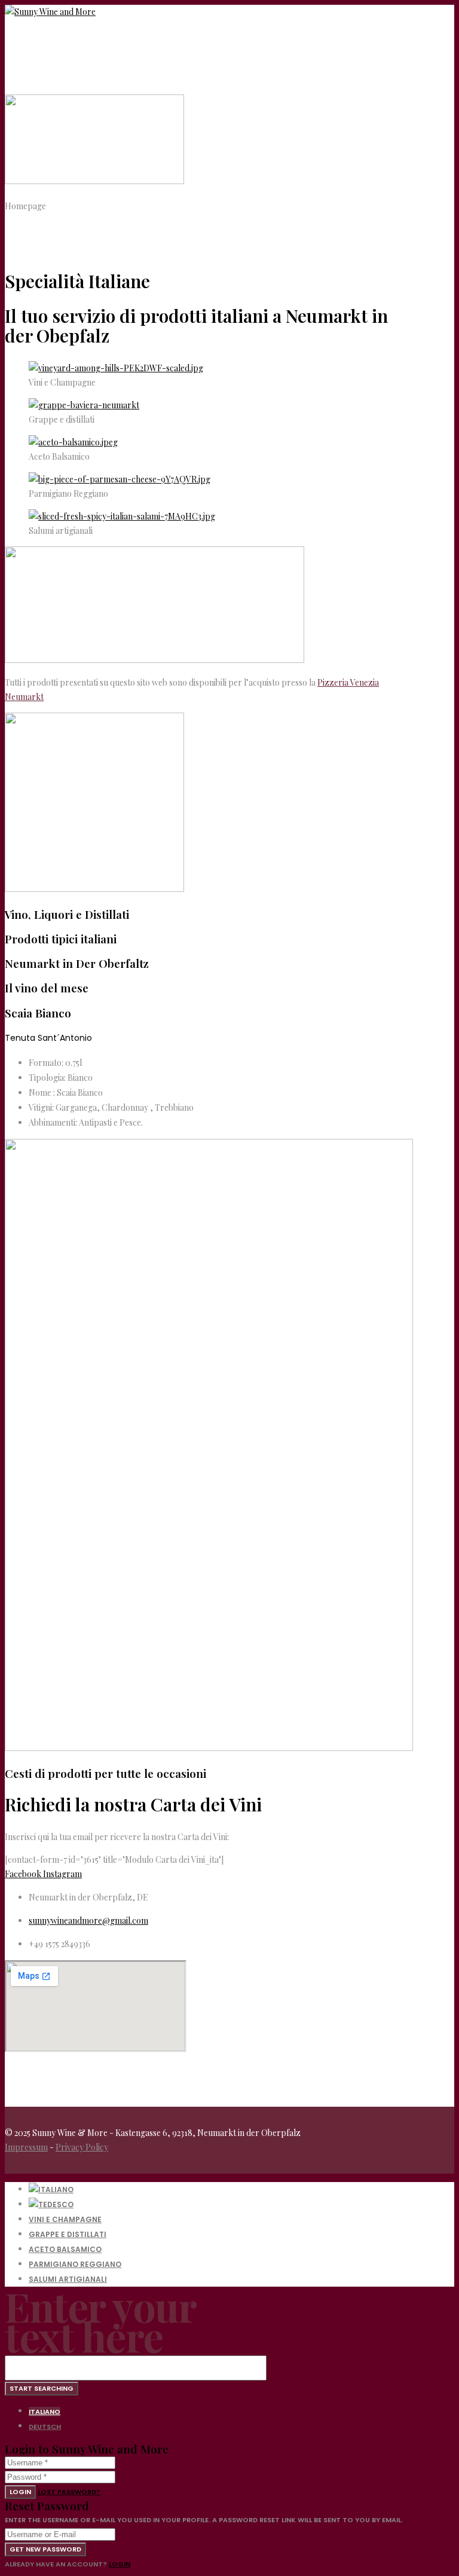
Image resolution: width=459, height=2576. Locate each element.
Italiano (45, 2412)
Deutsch (45, 2427)
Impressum (26, 2147)
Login (20, 2492)
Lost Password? (69, 2492)
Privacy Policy (82, 2147)
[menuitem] (51, 2190)
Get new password (45, 2549)
